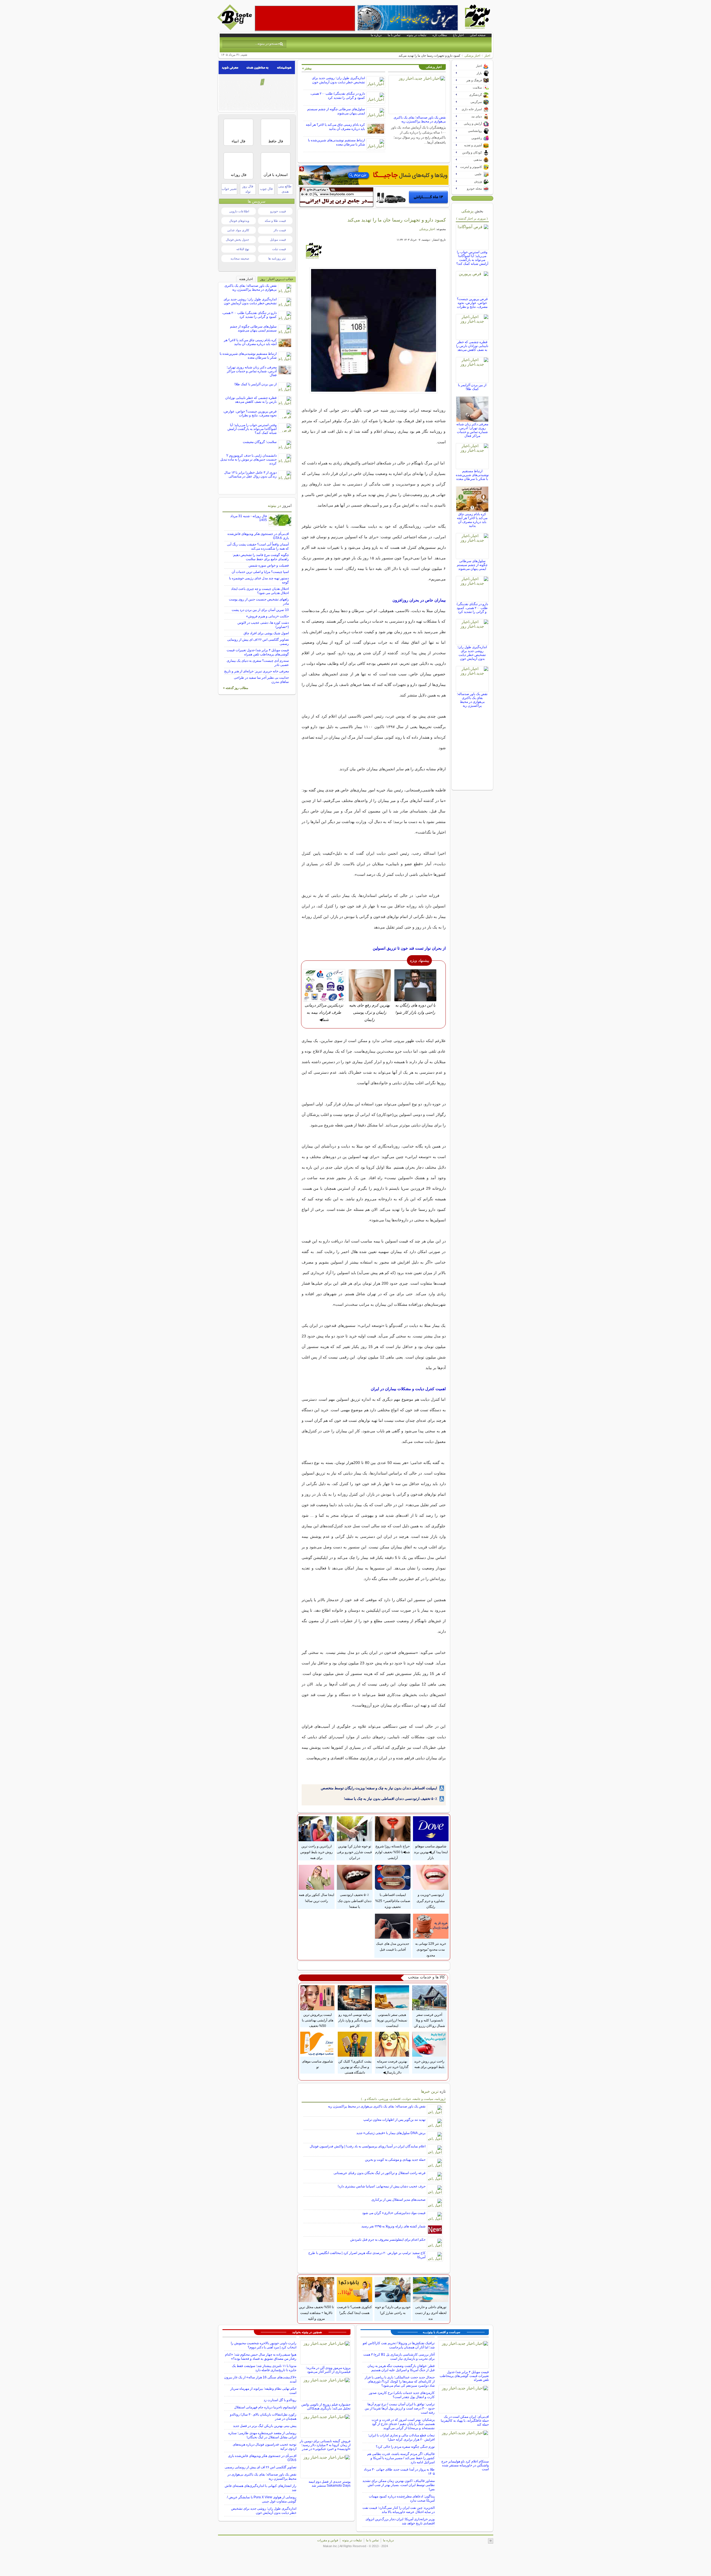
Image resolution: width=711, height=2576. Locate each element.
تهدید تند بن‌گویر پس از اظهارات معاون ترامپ (394, 2120)
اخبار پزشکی (472, 56)
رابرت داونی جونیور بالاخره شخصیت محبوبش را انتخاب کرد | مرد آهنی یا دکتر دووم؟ (264, 2345)
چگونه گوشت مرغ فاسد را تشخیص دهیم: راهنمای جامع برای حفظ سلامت (261, 557)
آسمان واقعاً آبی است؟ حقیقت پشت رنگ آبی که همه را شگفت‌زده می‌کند (258, 546)
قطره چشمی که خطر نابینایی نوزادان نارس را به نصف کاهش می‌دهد (472, 346)
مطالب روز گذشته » (236, 688)
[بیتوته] (235, 29)
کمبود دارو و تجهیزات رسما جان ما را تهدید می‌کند (397, 220)
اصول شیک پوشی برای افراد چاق (266, 633)
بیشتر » (307, 68)
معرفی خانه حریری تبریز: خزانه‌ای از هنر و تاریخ (256, 671)
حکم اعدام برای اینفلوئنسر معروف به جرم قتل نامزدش (388, 2240)
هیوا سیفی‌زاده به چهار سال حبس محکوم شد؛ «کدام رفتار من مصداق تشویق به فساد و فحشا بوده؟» (261, 2357)
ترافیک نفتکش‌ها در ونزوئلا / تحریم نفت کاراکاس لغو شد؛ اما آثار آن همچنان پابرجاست (399, 2345)
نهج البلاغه (243, 249)
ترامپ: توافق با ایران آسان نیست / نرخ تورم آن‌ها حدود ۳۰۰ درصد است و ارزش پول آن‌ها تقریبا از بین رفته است (400, 2408)
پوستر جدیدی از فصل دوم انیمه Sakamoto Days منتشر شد (330, 2484)
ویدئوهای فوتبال (239, 221)
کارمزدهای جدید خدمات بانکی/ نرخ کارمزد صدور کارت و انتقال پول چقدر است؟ (402, 2395)
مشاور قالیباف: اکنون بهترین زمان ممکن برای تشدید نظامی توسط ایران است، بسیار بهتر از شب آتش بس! (399, 2485)
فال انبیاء (238, 141)
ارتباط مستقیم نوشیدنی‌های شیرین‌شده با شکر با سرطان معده (336, 142)
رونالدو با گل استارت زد (280, 2400)
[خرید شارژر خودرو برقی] (412, 197)
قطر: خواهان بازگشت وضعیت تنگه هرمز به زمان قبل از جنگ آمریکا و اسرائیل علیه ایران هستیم (401, 2368)
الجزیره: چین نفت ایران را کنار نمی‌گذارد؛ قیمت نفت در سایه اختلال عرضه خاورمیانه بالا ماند (399, 2510)
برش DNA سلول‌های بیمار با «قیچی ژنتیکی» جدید (391, 2133)
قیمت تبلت (279, 249)
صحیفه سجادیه (240, 258)
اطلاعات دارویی (239, 211)
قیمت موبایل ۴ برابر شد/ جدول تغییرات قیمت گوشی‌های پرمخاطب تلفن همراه (258, 652)
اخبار (487, 56)
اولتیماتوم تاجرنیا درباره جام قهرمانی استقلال (265, 2407)
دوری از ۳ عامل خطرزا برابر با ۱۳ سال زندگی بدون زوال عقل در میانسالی (250, 474)
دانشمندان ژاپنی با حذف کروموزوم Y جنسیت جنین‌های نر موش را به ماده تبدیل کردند (248, 459)
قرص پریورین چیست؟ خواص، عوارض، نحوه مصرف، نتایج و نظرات (472, 303)
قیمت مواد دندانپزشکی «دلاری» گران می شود (394, 2213)
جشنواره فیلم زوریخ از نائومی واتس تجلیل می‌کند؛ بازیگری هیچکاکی (326, 2406)
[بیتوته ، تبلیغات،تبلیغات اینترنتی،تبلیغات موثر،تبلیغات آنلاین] (305, 18)
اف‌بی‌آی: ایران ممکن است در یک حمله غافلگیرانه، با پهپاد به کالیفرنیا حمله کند (465, 2421)
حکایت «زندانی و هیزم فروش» (267, 616)
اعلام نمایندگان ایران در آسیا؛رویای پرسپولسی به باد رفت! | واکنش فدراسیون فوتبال (368, 2146)
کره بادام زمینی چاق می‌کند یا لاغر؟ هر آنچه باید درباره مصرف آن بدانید (335, 127)
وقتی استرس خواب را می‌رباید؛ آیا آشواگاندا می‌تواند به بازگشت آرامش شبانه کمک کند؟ (472, 258)
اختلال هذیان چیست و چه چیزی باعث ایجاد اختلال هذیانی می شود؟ (260, 591)
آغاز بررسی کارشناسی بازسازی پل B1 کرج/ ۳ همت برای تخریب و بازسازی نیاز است (399, 2357)
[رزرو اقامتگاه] (374, 175)
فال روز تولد (248, 189)
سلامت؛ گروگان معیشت (260, 442)
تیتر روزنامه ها (277, 258)
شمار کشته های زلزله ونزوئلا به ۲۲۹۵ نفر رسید (393, 2226)
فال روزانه (239, 175)
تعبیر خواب (229, 189)
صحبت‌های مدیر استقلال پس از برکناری (398, 2200)
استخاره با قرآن (276, 175)
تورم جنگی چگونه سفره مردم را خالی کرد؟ (405, 2447)
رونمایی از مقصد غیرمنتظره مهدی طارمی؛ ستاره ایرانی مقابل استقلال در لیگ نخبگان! (262, 2435)
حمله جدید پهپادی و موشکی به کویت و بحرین (395, 2160)
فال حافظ (276, 141)
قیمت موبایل (278, 240)
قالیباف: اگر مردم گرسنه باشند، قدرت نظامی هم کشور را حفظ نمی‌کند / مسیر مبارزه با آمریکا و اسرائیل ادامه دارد (401, 2458)
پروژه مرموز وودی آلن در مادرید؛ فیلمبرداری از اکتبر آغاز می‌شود (328, 2370)
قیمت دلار (280, 230)
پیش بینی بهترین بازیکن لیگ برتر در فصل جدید (265, 2426)
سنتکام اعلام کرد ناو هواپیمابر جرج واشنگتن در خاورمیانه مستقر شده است (465, 2465)
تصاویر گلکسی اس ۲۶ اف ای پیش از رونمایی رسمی (261, 2467)
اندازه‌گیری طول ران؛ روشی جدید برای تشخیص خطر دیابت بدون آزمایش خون (338, 80)
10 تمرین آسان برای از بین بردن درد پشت (260, 610)
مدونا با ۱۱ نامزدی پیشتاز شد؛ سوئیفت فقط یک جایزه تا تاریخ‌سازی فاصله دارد (264, 2368)
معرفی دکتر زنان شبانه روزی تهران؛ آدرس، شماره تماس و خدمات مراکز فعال (472, 430)
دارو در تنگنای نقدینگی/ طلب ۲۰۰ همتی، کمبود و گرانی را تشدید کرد (338, 96)
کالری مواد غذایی (238, 230)
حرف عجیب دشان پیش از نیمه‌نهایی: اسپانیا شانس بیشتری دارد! (382, 2186)
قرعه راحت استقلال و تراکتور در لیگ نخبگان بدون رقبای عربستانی (380, 2173)
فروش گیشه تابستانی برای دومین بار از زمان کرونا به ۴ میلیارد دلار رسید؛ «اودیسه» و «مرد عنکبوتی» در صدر (325, 2445)
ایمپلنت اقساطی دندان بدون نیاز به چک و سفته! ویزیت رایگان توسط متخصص (379, 1788)
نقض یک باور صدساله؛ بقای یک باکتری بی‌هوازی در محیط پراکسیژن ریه (420, 119)
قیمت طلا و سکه (275, 221)
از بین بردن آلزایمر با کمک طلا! (472, 387)
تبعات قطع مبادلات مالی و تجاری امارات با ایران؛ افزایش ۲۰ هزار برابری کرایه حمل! (401, 2437)
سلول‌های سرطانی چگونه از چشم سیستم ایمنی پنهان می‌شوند (472, 565)
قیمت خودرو (278, 211)
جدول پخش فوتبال (237, 240)
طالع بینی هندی (285, 189)
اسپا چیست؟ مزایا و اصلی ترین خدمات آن (260, 572)
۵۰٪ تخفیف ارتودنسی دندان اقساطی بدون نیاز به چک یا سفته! (390, 1799)
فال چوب (266, 189)
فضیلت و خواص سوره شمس (269, 565)
